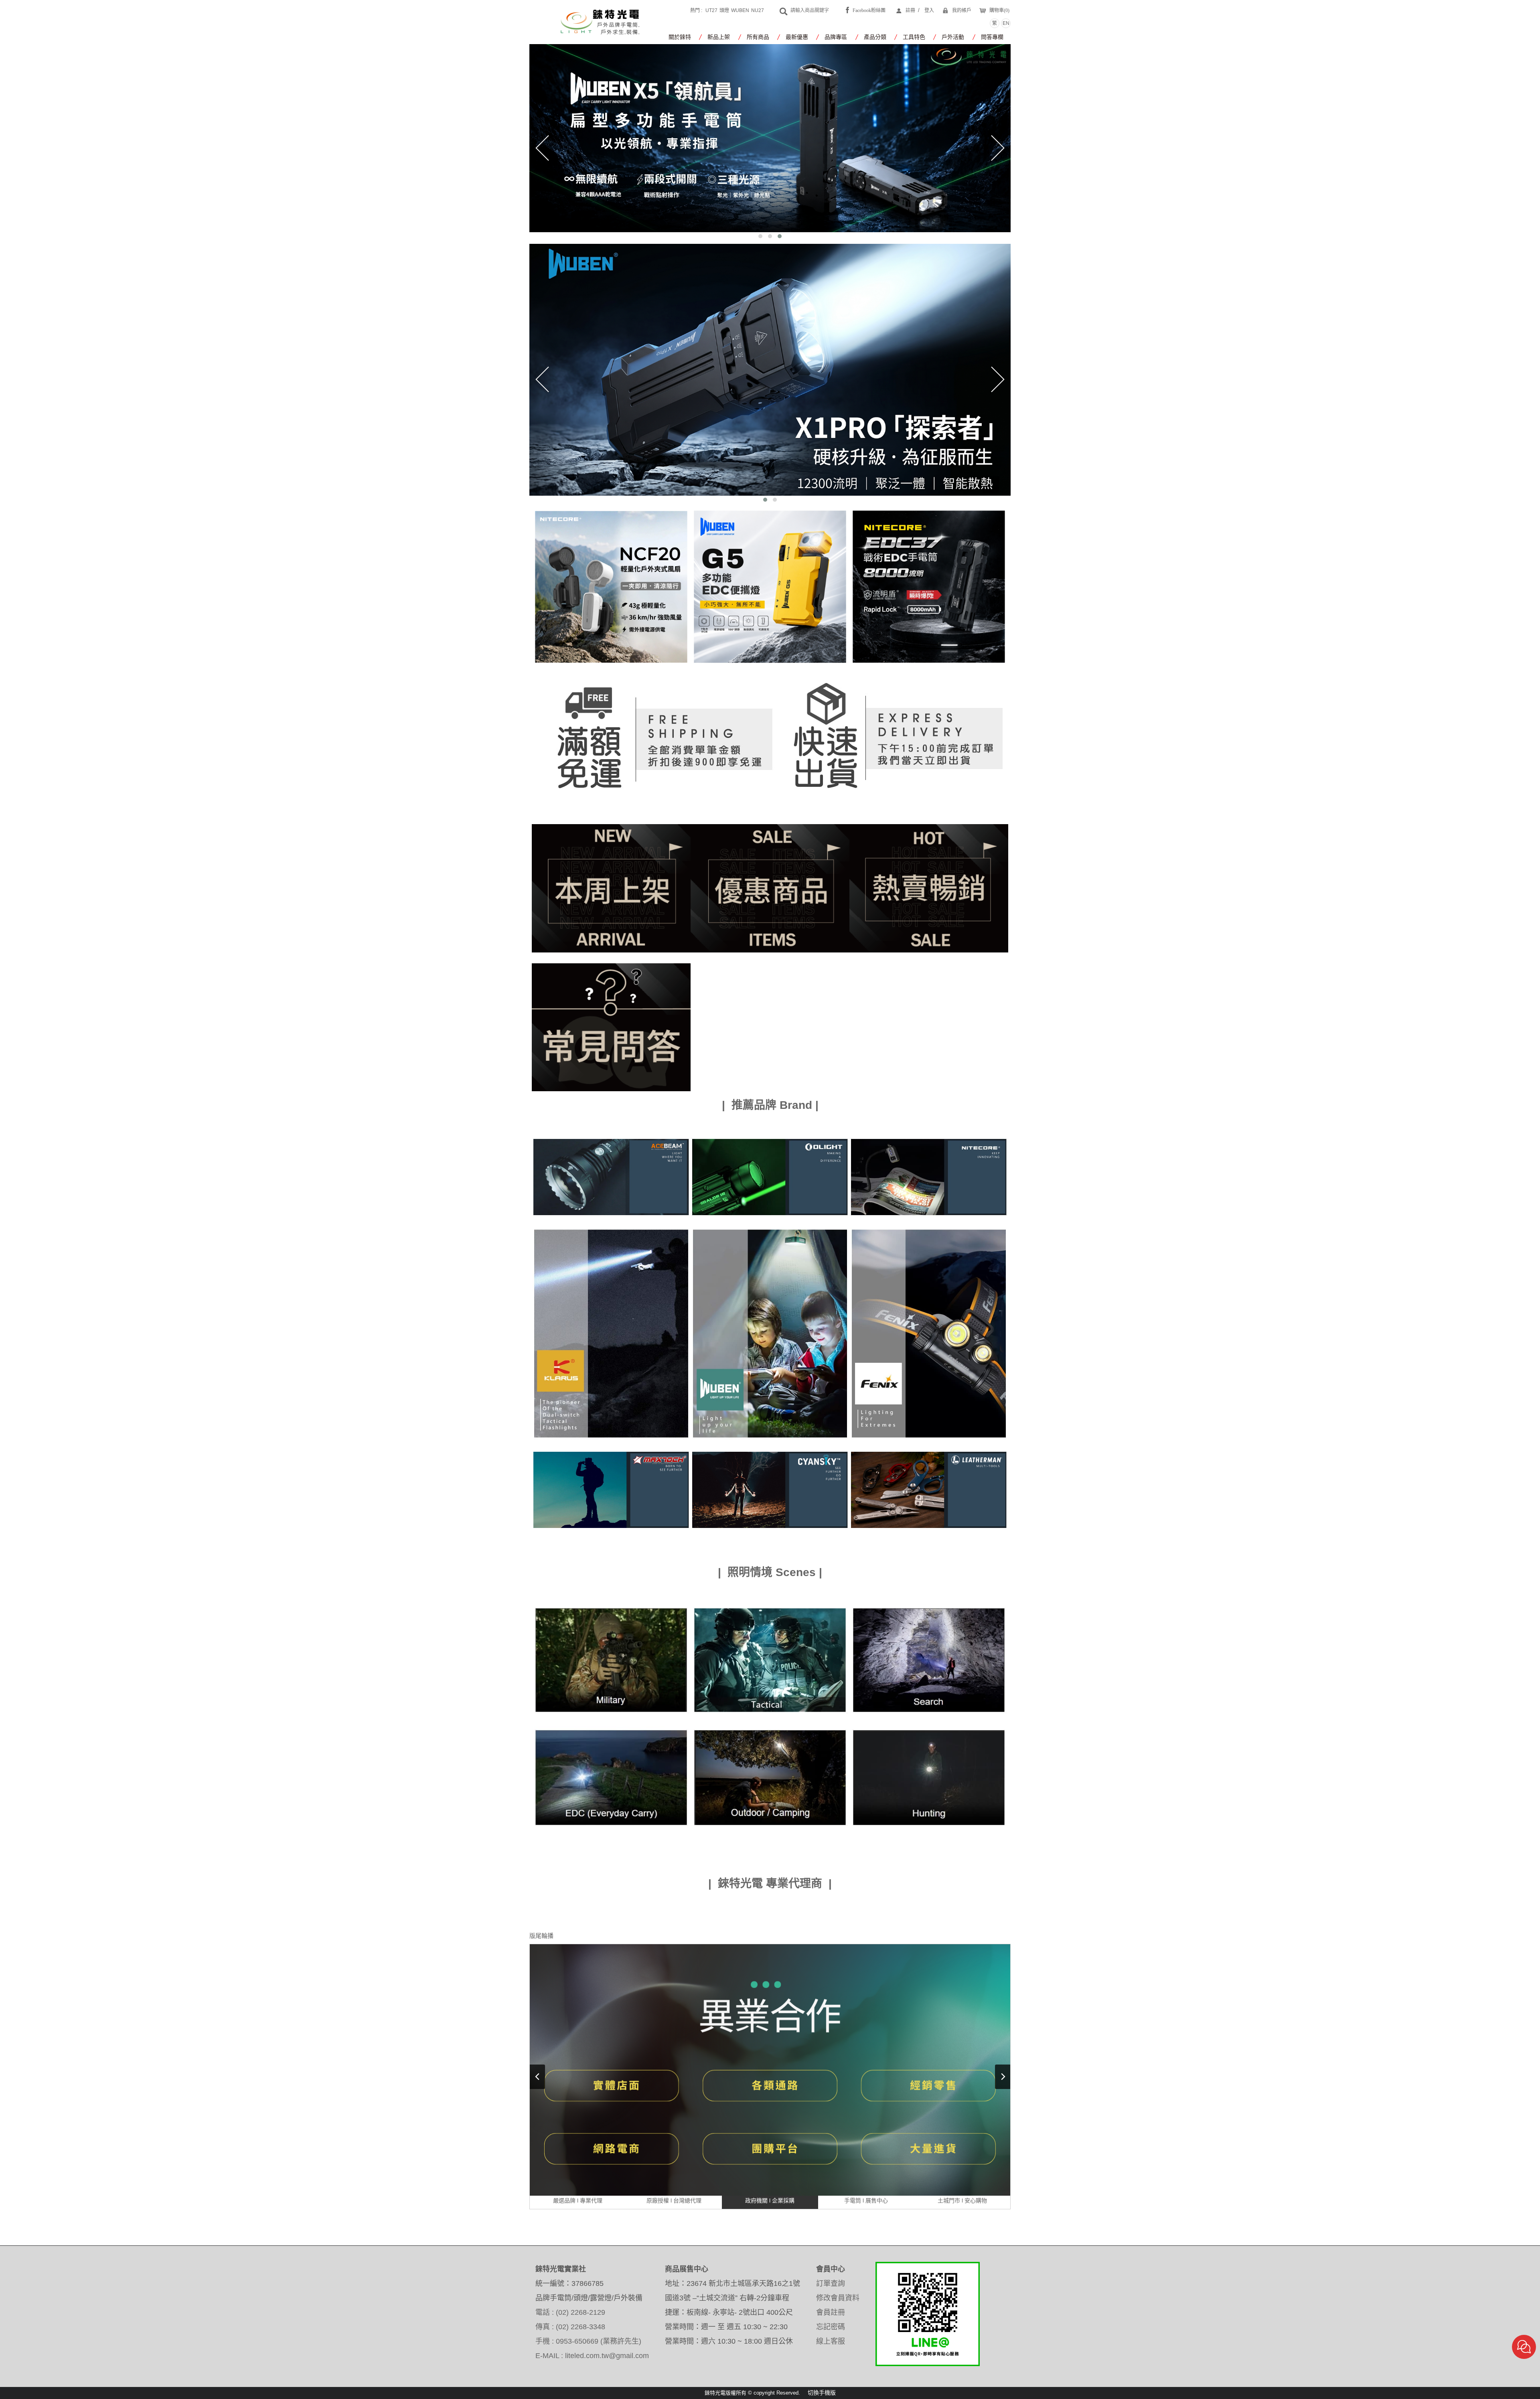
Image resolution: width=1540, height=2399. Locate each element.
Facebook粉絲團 (869, 10)
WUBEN (740, 10)
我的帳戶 (962, 10)
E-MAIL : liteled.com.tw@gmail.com (592, 2356)
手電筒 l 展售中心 (866, 2200)
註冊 (910, 10)
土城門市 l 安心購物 (962, 2200)
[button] (760, 236)
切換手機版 (822, 2393)
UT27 (711, 10)
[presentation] (542, 148)
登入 (929, 10)
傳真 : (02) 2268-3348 (570, 2327)
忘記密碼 (831, 2327)
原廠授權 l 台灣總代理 (674, 2200)
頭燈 (724, 10)
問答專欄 (992, 37)
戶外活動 (953, 37)
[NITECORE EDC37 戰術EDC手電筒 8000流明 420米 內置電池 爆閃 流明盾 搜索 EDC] (929, 586)
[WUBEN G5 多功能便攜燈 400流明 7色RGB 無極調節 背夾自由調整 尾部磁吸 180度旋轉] (770, 586)
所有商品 (758, 37)
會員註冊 (831, 2312)
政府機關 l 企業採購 (770, 2200)
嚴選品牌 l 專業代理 (578, 2200)
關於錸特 (680, 37)
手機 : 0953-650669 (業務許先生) (588, 2341)
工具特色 (914, 37)
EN (1006, 23)
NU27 (758, 10)
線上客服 (831, 2341)
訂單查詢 (831, 2284)
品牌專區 (836, 37)
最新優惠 (797, 37)
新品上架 (719, 37)
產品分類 (875, 37)
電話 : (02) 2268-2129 (570, 2312)
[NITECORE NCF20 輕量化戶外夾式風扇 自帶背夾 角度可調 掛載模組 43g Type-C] (611, 586)
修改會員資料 (838, 2298)
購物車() (999, 10)
